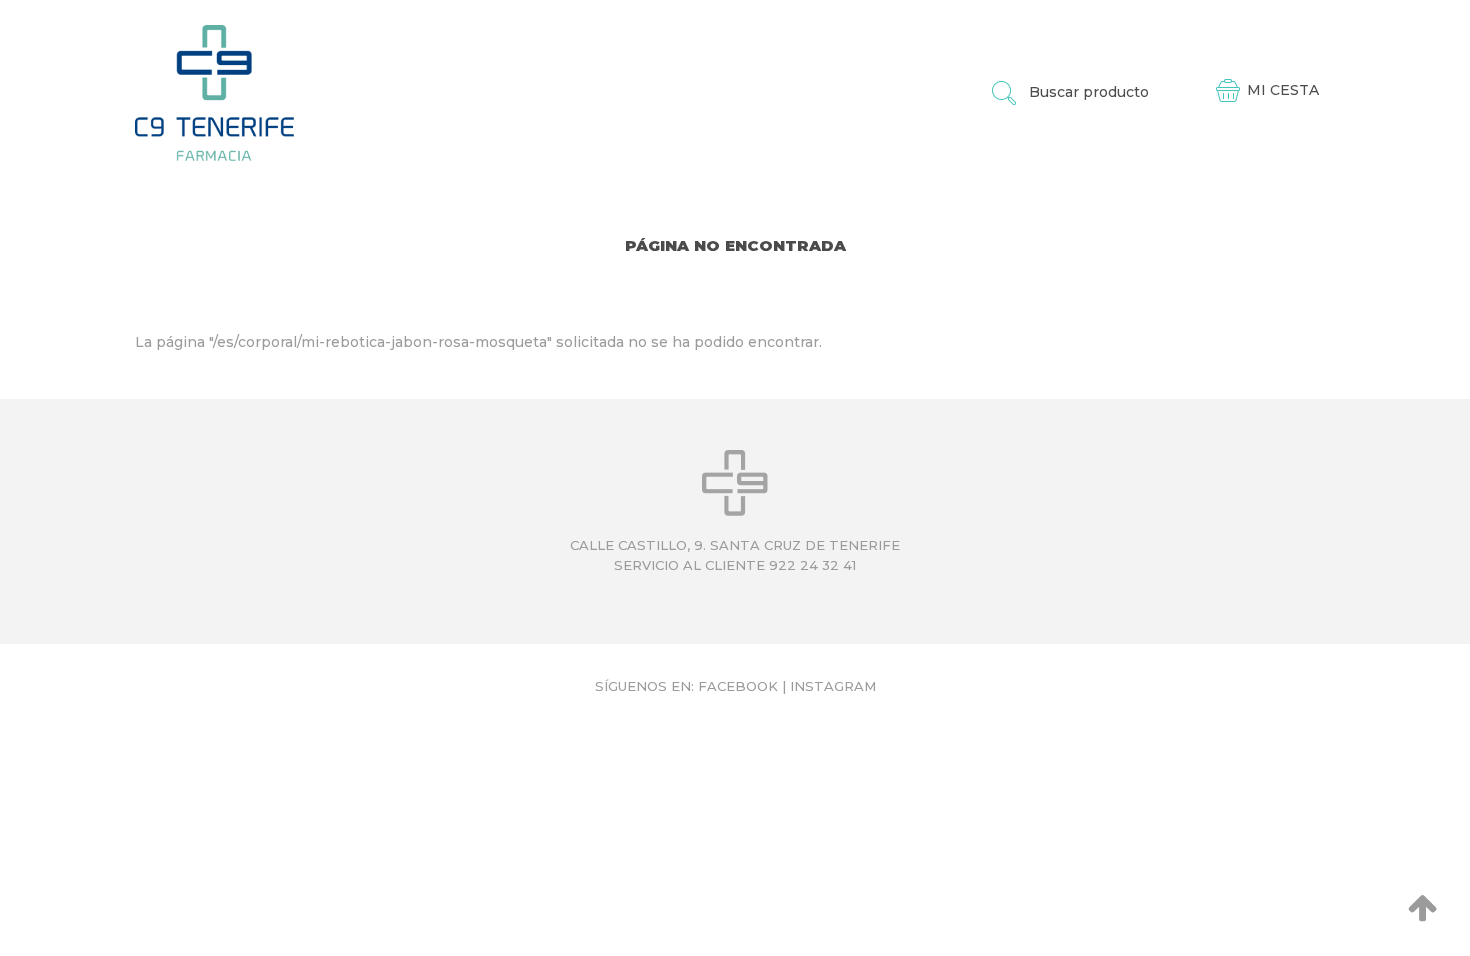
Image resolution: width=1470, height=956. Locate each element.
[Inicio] (214, 92)
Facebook (738, 686)
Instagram (833, 686)
